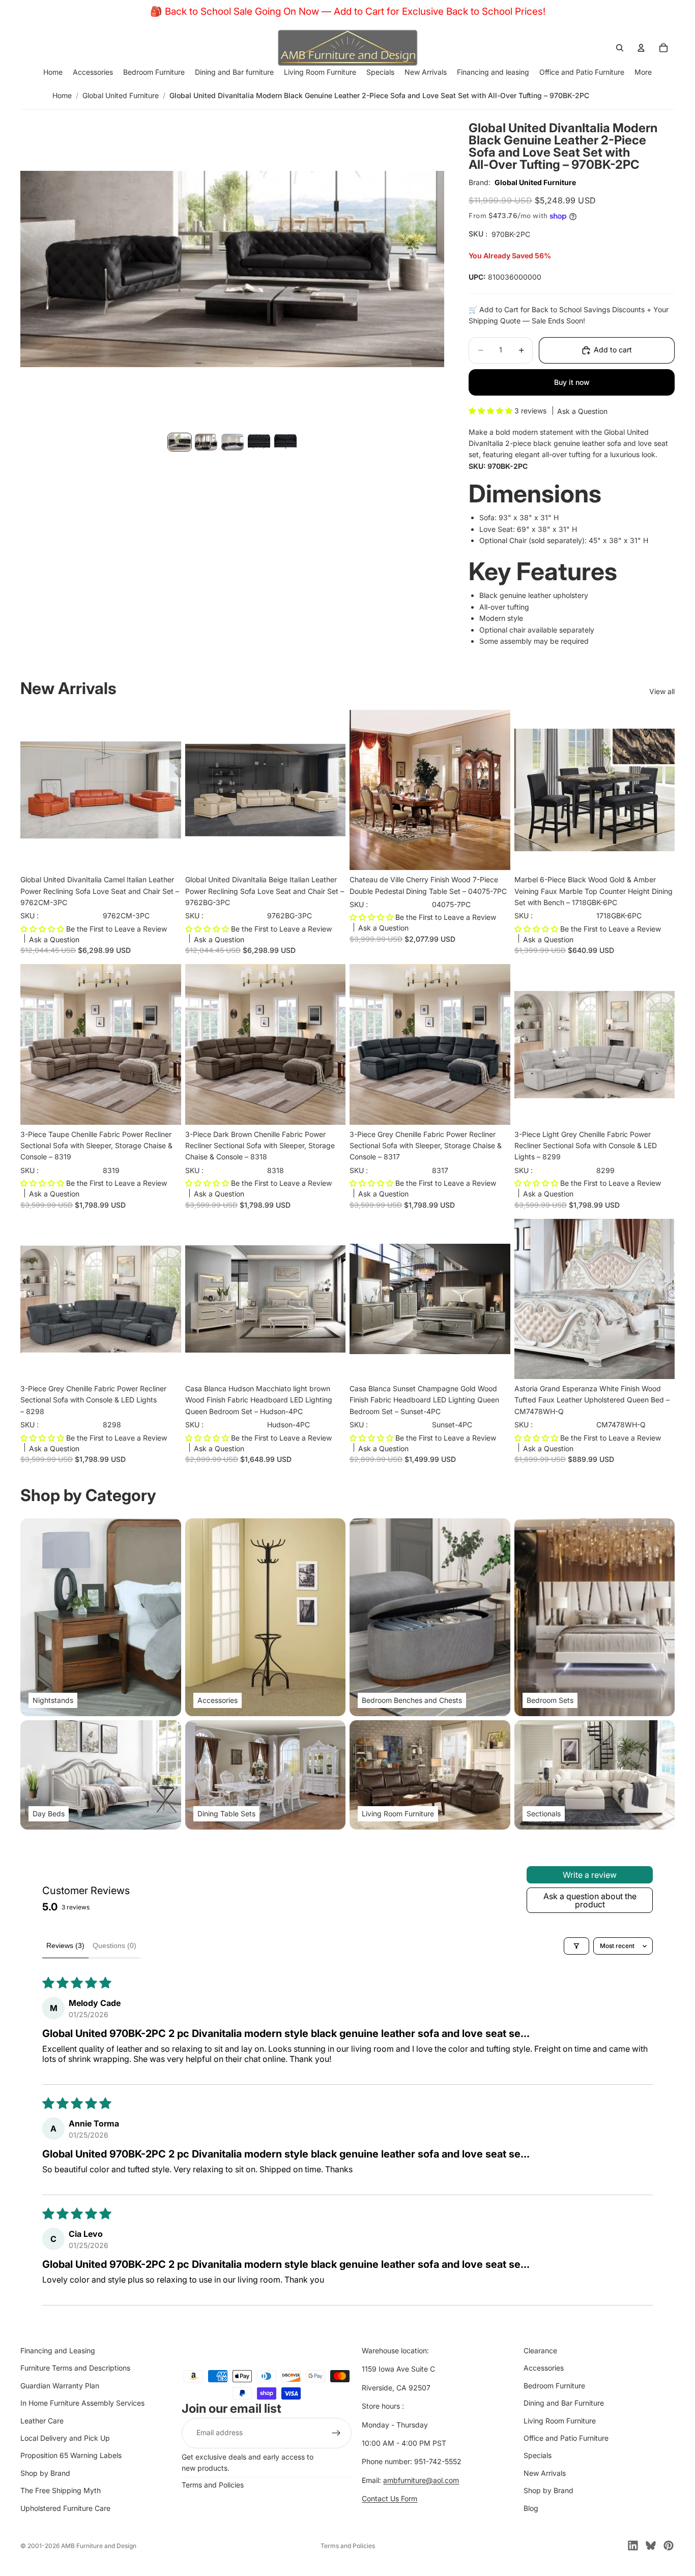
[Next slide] (495, 790)
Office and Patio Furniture (566, 2438)
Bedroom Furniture (554, 2386)
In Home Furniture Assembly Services (82, 2403)
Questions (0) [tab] (114, 1945)
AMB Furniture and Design (99, 2546)
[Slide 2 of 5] (206, 442)
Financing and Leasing (58, 2350)
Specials (538, 2456)
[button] (491, 411)
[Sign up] (336, 2433)
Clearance (540, 2350)
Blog (531, 2508)
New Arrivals (545, 2473)
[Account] (641, 48)
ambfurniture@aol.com (421, 2480)
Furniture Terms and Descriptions (75, 2368)
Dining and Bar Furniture (564, 2403)
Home (62, 95)
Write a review (590, 1875)
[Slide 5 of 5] (285, 442)
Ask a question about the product (590, 1900)
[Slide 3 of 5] (233, 442)
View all (662, 691)
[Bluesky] (651, 2545)
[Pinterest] (669, 2545)
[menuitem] (643, 72)
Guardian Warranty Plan (60, 2386)
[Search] (620, 48)
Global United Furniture (121, 95)
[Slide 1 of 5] (180, 442)
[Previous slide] (365, 790)
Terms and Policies (213, 2485)
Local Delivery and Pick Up (65, 2438)
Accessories (544, 2368)
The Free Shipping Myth (61, 2490)
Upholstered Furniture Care (65, 2508)
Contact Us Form (389, 2498)
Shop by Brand (45, 2473)
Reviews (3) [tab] (65, 1945)
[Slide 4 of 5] (259, 442)
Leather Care (42, 2421)
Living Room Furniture (560, 2421)
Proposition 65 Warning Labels (71, 2456)
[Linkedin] (633, 2545)
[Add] (165, 854)
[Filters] (576, 1946)
